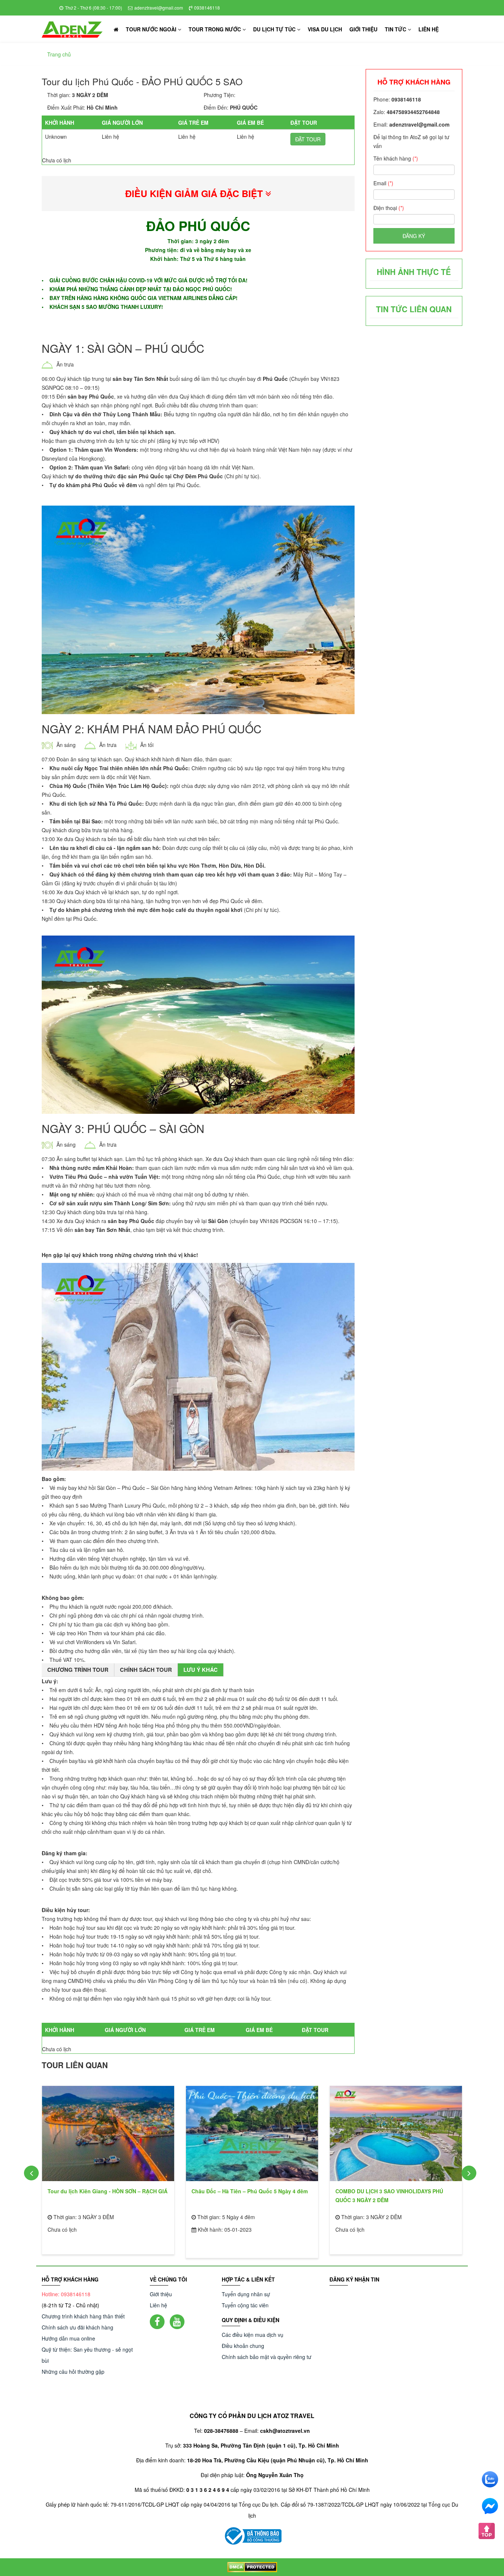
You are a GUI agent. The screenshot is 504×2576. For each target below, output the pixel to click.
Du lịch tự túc (275, 29)
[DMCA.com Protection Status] (252, 2567)
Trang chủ (59, 54)
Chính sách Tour (146, 1670)
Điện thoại (389, 208)
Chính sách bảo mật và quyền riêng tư (267, 2357)
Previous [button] (31, 2173)
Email (383, 183)
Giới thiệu (363, 29)
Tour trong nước (215, 29)
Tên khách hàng (396, 158)
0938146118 (207, 8)
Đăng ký (414, 236)
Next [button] (469, 2173)
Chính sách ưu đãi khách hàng (77, 2327)
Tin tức (396, 29)
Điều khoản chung (243, 2346)
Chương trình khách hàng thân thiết (83, 2316)
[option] (108, 2167)
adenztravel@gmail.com (159, 8)
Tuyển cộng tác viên (245, 2305)
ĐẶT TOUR (308, 139)
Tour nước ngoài (152, 29)
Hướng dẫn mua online (68, 2338)
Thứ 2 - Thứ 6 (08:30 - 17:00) (94, 8)
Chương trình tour (78, 1670)
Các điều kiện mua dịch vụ (253, 2335)
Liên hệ (429, 29)
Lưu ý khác (201, 1670)
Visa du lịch (325, 29)
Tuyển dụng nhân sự (246, 2294)
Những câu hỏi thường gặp (73, 2372)
